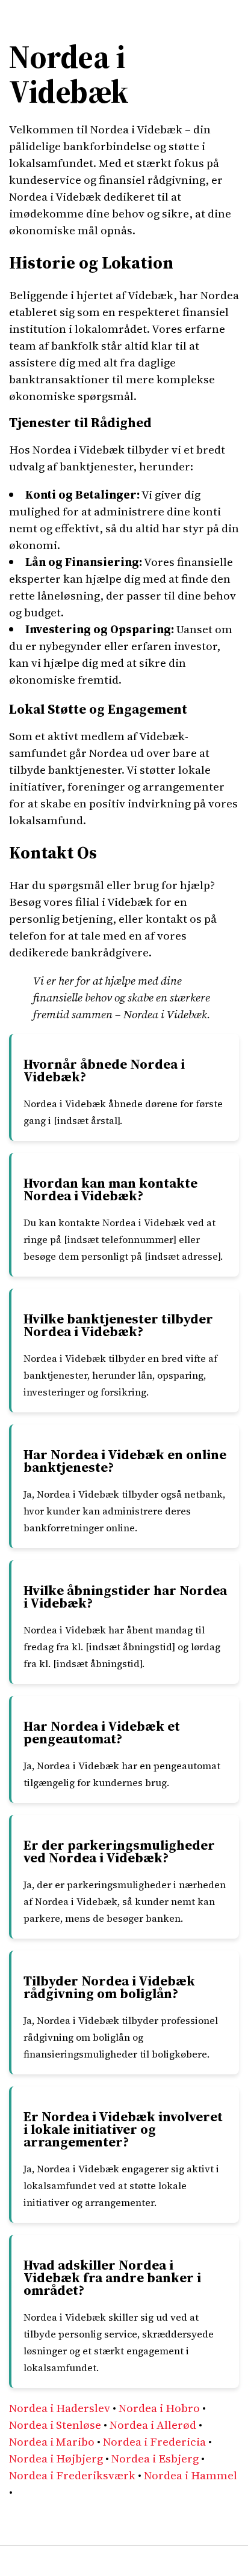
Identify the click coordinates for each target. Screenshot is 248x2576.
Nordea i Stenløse (55, 2425)
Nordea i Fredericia (154, 2441)
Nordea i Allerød (153, 2425)
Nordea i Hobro (159, 2408)
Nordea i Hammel (191, 2475)
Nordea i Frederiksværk (72, 2475)
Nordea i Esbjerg (155, 2458)
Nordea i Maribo (52, 2441)
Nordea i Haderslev (60, 2408)
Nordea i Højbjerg (56, 2458)
